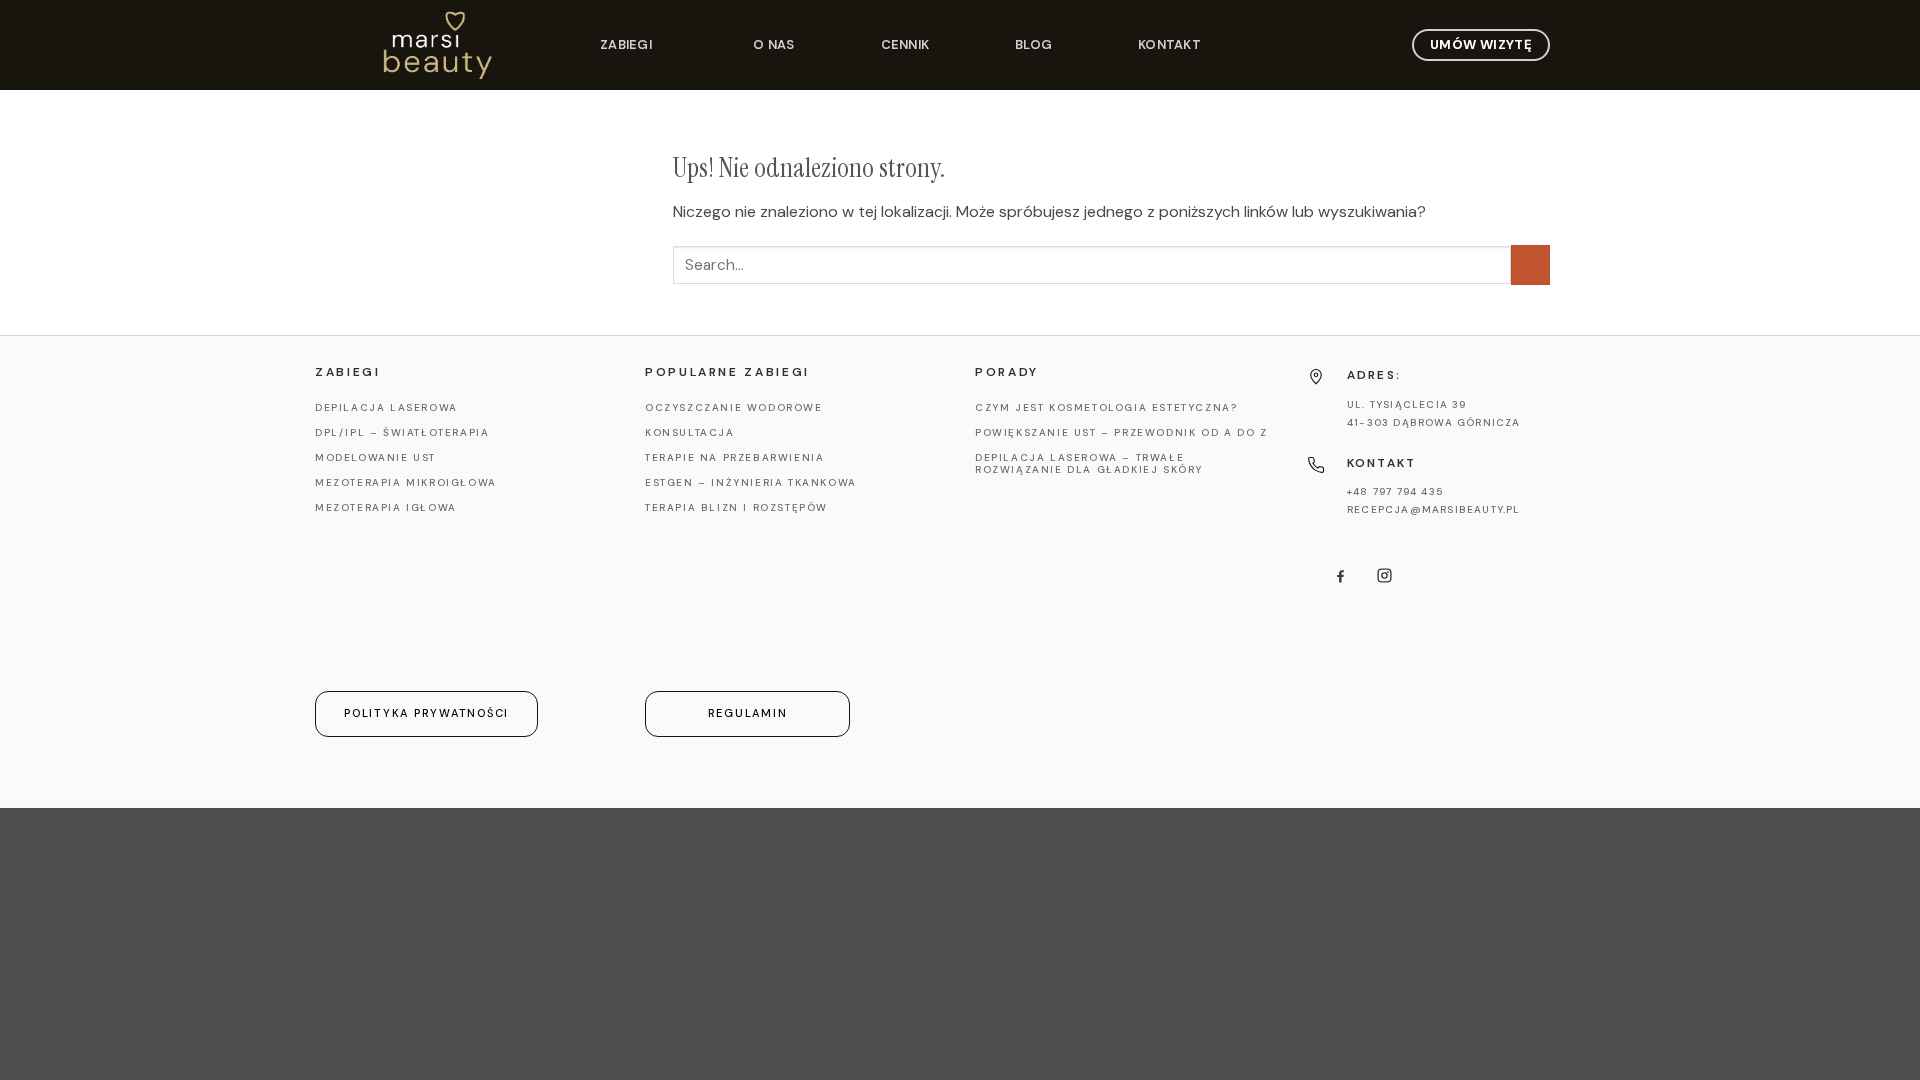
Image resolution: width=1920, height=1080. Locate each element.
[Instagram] (1384, 576)
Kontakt (1169, 44)
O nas (773, 44)
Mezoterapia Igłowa (386, 508)
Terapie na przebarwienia (734, 458)
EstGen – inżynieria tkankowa (751, 483)
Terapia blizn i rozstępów (736, 508)
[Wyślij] (1530, 264)
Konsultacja (690, 433)
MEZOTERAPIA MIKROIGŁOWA (406, 483)
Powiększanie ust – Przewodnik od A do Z (1121, 433)
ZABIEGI (626, 44)
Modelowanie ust (375, 458)
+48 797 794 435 (1395, 491)
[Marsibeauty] (470, 45)
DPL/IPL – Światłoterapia (402, 433)
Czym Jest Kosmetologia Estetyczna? (1106, 408)
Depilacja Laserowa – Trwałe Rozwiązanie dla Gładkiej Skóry (1089, 464)
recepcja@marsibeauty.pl (1434, 509)
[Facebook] (1340, 576)
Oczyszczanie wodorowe (734, 408)
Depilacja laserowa (386, 408)
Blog (1033, 44)
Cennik (905, 44)
